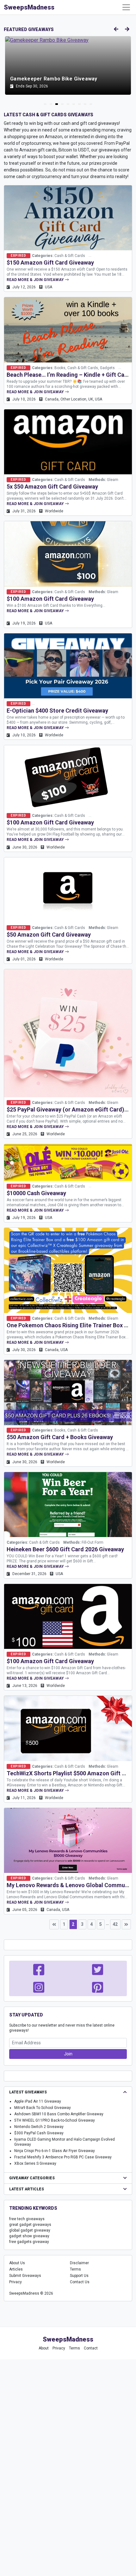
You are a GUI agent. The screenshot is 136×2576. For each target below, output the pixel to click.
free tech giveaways (27, 2219)
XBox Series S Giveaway (35, 2163)
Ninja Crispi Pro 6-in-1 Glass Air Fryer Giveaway (55, 2151)
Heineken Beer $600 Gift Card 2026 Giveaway (65, 1549)
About (44, 2348)
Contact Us (80, 2282)
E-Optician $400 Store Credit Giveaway (57, 711)
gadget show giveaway (29, 2236)
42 (115, 1924)
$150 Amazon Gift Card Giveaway (50, 263)
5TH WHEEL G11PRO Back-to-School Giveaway (55, 2120)
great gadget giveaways (30, 2225)
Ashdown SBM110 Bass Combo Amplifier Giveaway (59, 2114)
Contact (91, 2348)
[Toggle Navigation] (126, 7)
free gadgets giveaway (29, 2242)
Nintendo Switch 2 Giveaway (39, 2127)
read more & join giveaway (36, 280)
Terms (75, 2269)
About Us (17, 2263)
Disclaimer (79, 2263)
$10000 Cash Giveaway (36, 1193)
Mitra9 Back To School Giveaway (43, 2108)
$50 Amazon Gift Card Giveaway (49, 935)
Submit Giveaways (25, 2276)
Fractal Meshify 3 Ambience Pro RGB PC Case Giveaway (63, 2157)
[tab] (45, 104)
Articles (16, 2269)
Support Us (79, 2276)
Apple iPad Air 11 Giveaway (38, 2101)
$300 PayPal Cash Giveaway (39, 2133)
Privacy (15, 2282)
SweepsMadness (29, 7)
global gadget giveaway (30, 2230)
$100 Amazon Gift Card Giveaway (50, 599)
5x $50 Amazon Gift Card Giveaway (52, 487)
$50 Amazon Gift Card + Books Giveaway (60, 1437)
